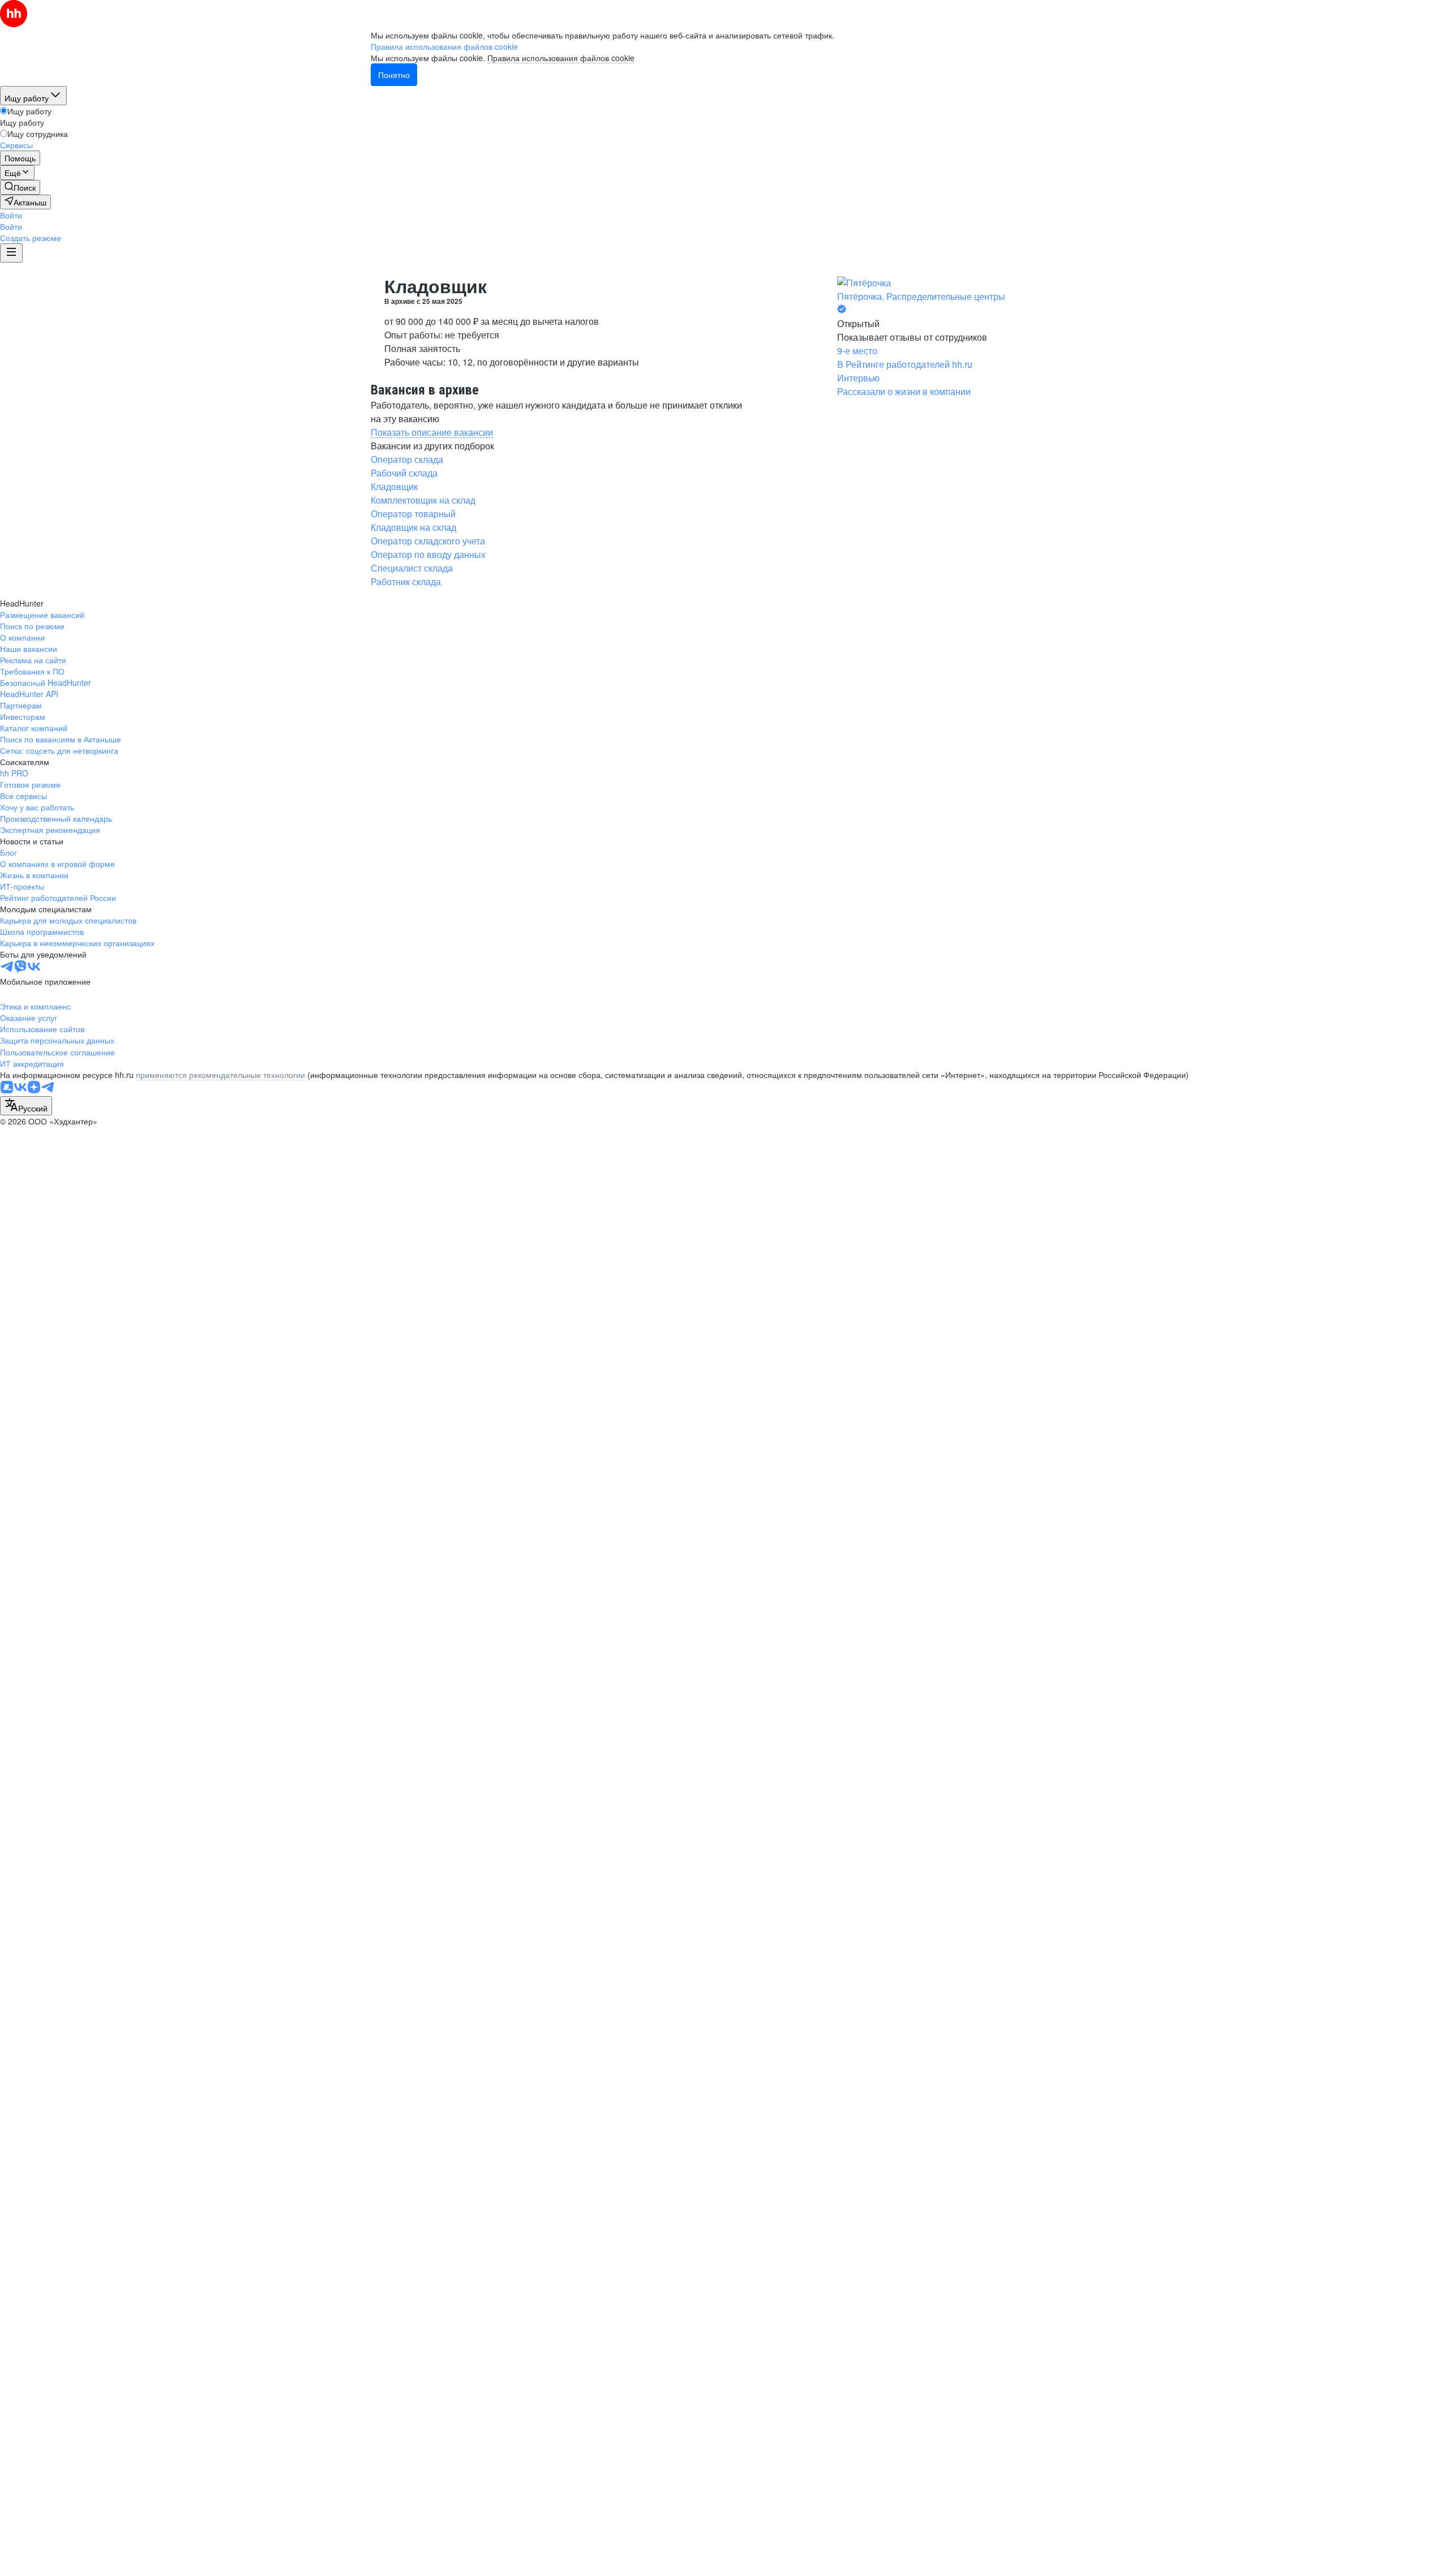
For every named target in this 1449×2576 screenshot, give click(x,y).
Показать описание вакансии (432, 432)
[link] (20, 187)
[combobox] (26, 1106)
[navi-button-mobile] (11, 253)
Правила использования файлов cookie (561, 58)
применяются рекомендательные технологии (220, 1075)
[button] (11, 215)
